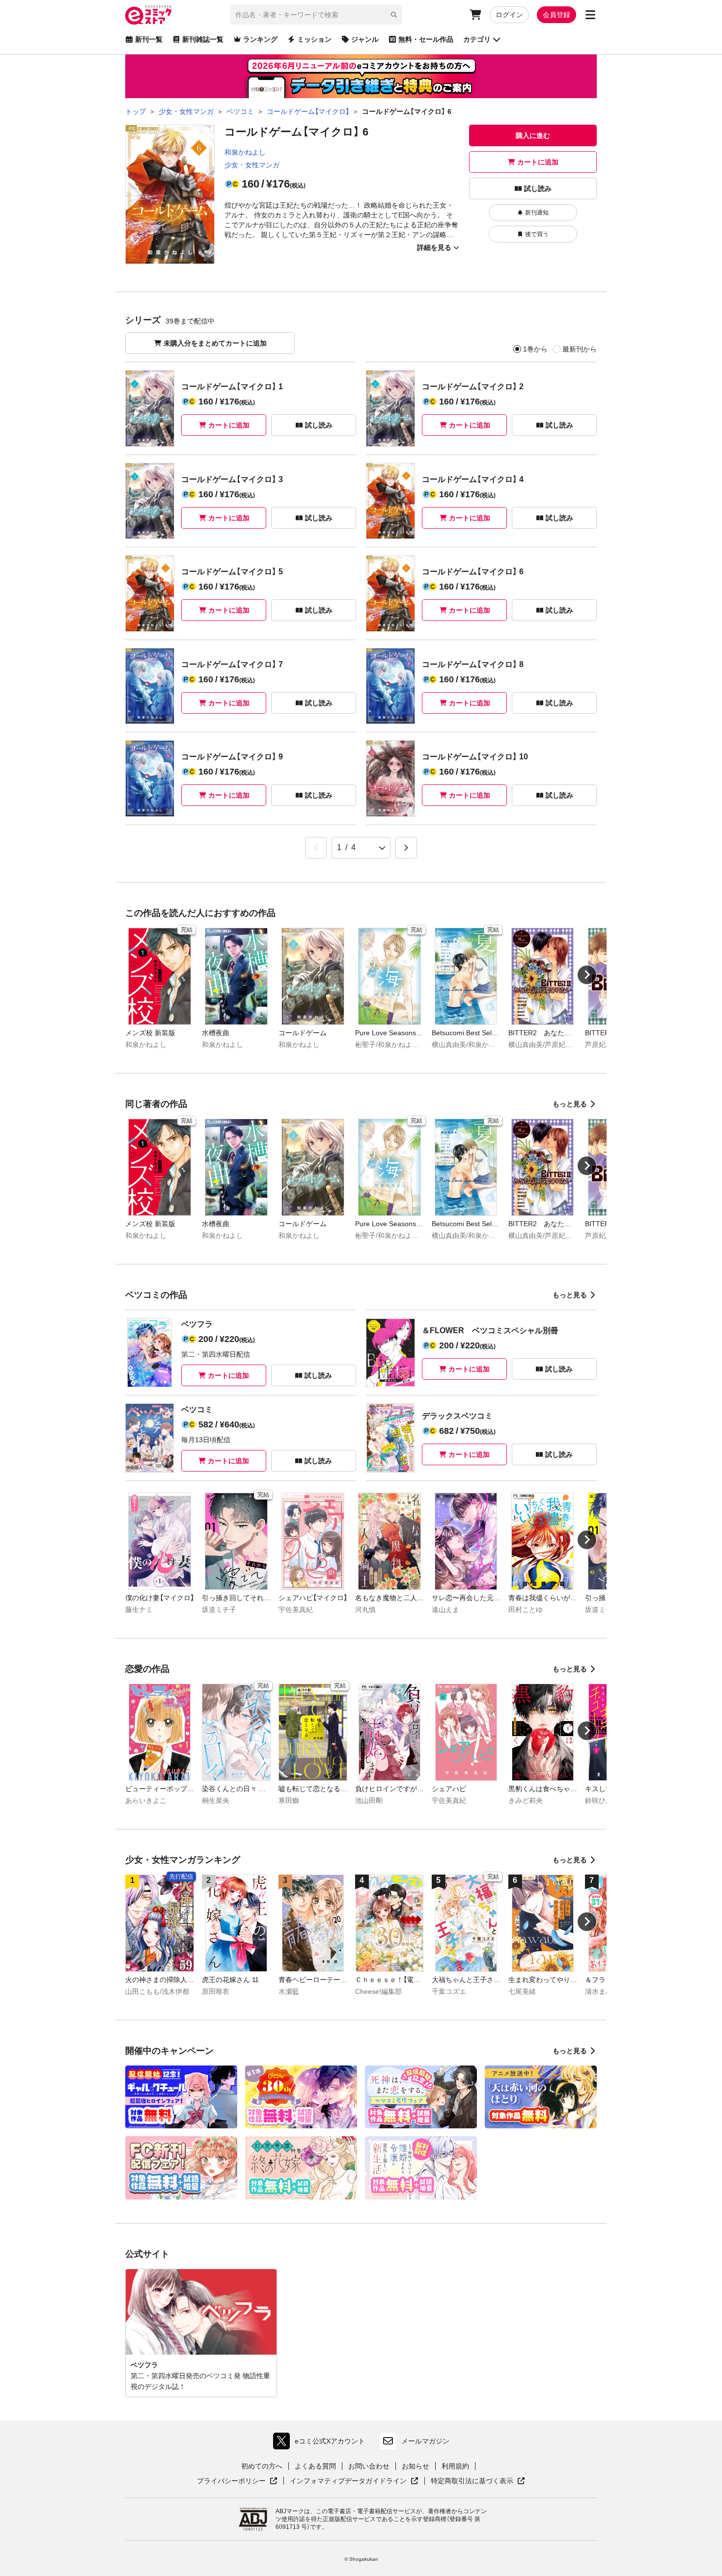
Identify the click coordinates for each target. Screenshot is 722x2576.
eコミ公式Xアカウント (321, 2443)
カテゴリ (477, 39)
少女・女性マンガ (252, 165)
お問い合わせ (369, 2466)
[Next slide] (587, 975)
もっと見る (570, 1104)
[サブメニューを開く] (590, 15)
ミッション (314, 39)
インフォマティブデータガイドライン (348, 2481)
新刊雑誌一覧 (203, 39)
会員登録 (556, 15)
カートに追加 (538, 162)
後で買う (537, 234)
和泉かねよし (245, 152)
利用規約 (455, 2466)
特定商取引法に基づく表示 (478, 2481)
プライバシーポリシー (237, 2481)
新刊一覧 (149, 39)
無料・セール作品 (426, 39)
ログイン (509, 15)
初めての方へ (262, 2466)
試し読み (538, 188)
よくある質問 (315, 2466)
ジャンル (365, 39)
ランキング (260, 39)
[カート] (475, 15)
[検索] (394, 15)
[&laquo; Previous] (316, 848)
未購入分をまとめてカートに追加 (215, 343)
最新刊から (580, 349)
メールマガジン (425, 2441)
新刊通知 (537, 213)
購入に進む (533, 135)
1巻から (535, 349)
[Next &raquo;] (406, 848)
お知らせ (416, 2466)
